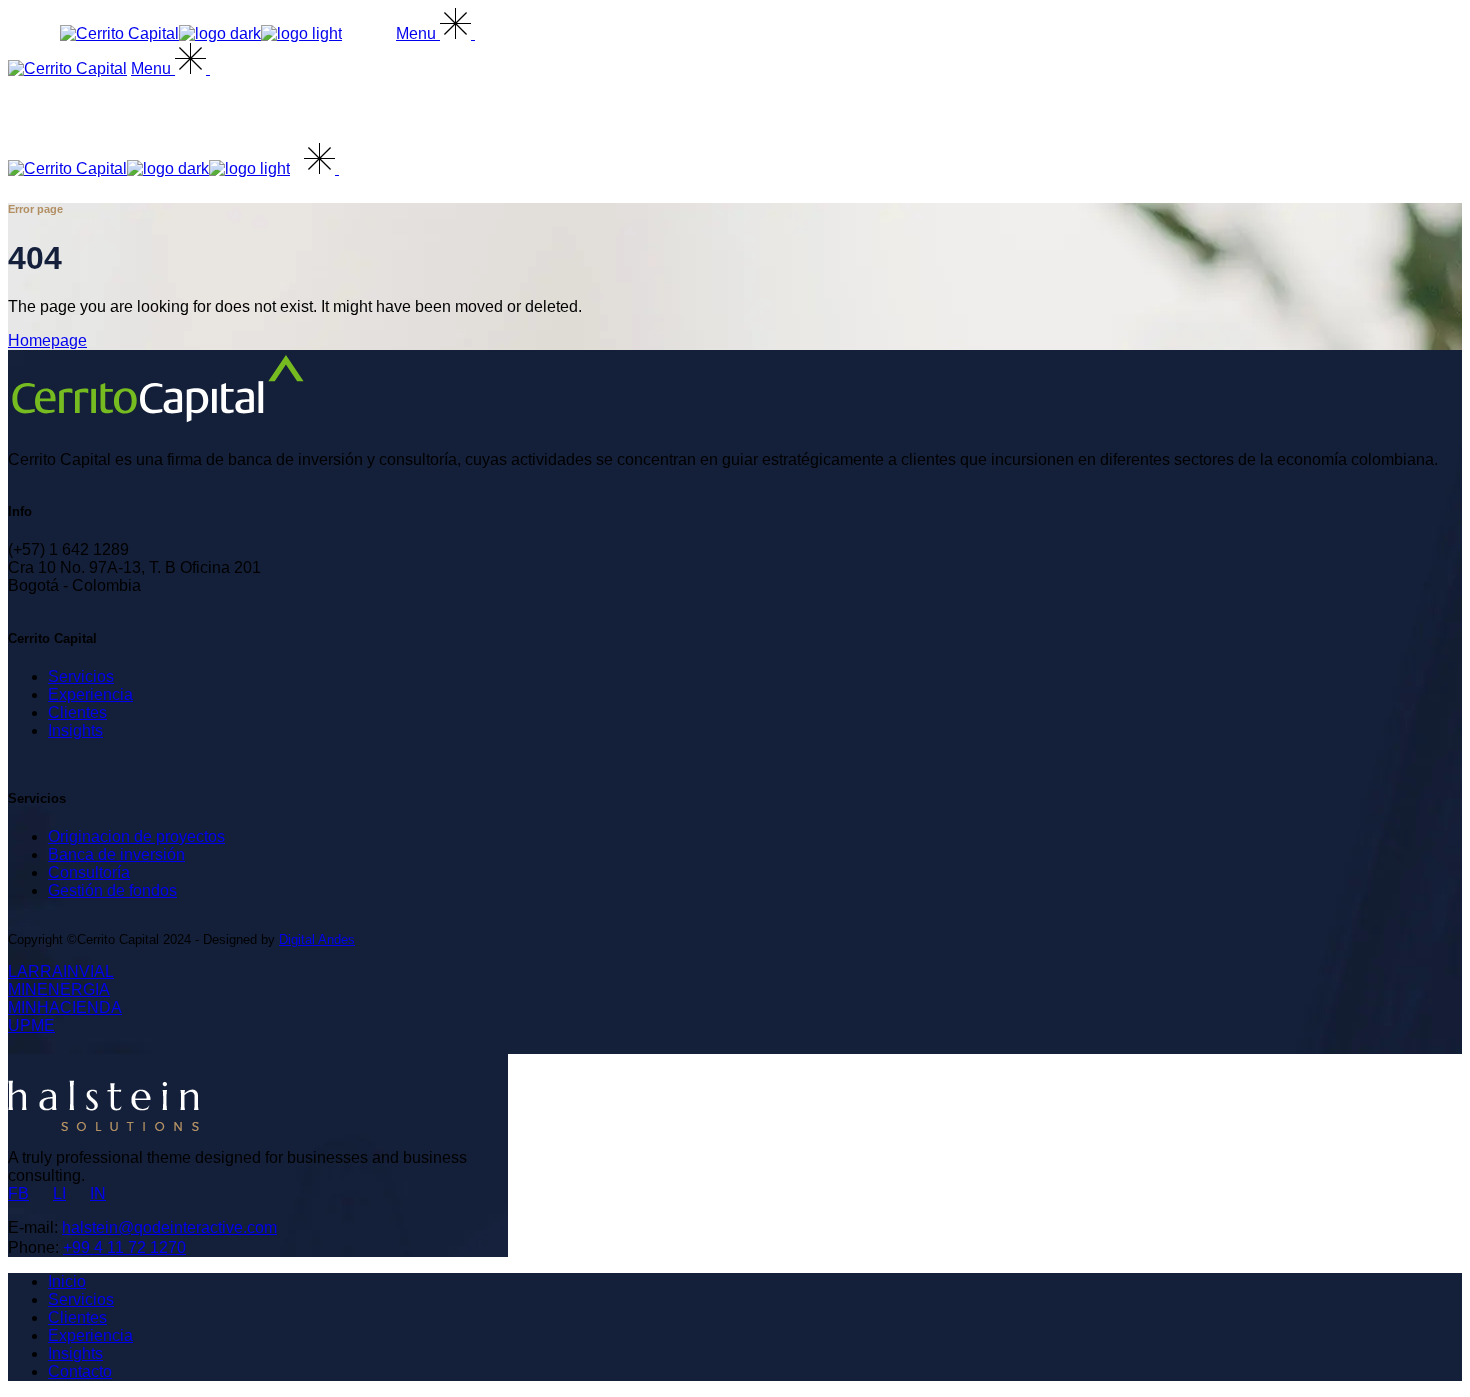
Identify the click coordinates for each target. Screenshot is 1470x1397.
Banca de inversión (116, 854)
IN (98, 1193)
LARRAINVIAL (61, 971)
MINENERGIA (59, 989)
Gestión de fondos (112, 890)
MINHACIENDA (65, 1007)
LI (59, 1193)
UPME (31, 1025)
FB (18, 1193)
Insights (75, 730)
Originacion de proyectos (136, 836)
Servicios (81, 676)
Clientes (77, 712)
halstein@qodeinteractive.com (169, 1227)
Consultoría (89, 872)
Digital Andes (317, 939)
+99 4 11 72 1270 (124, 1247)
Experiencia (90, 694)
